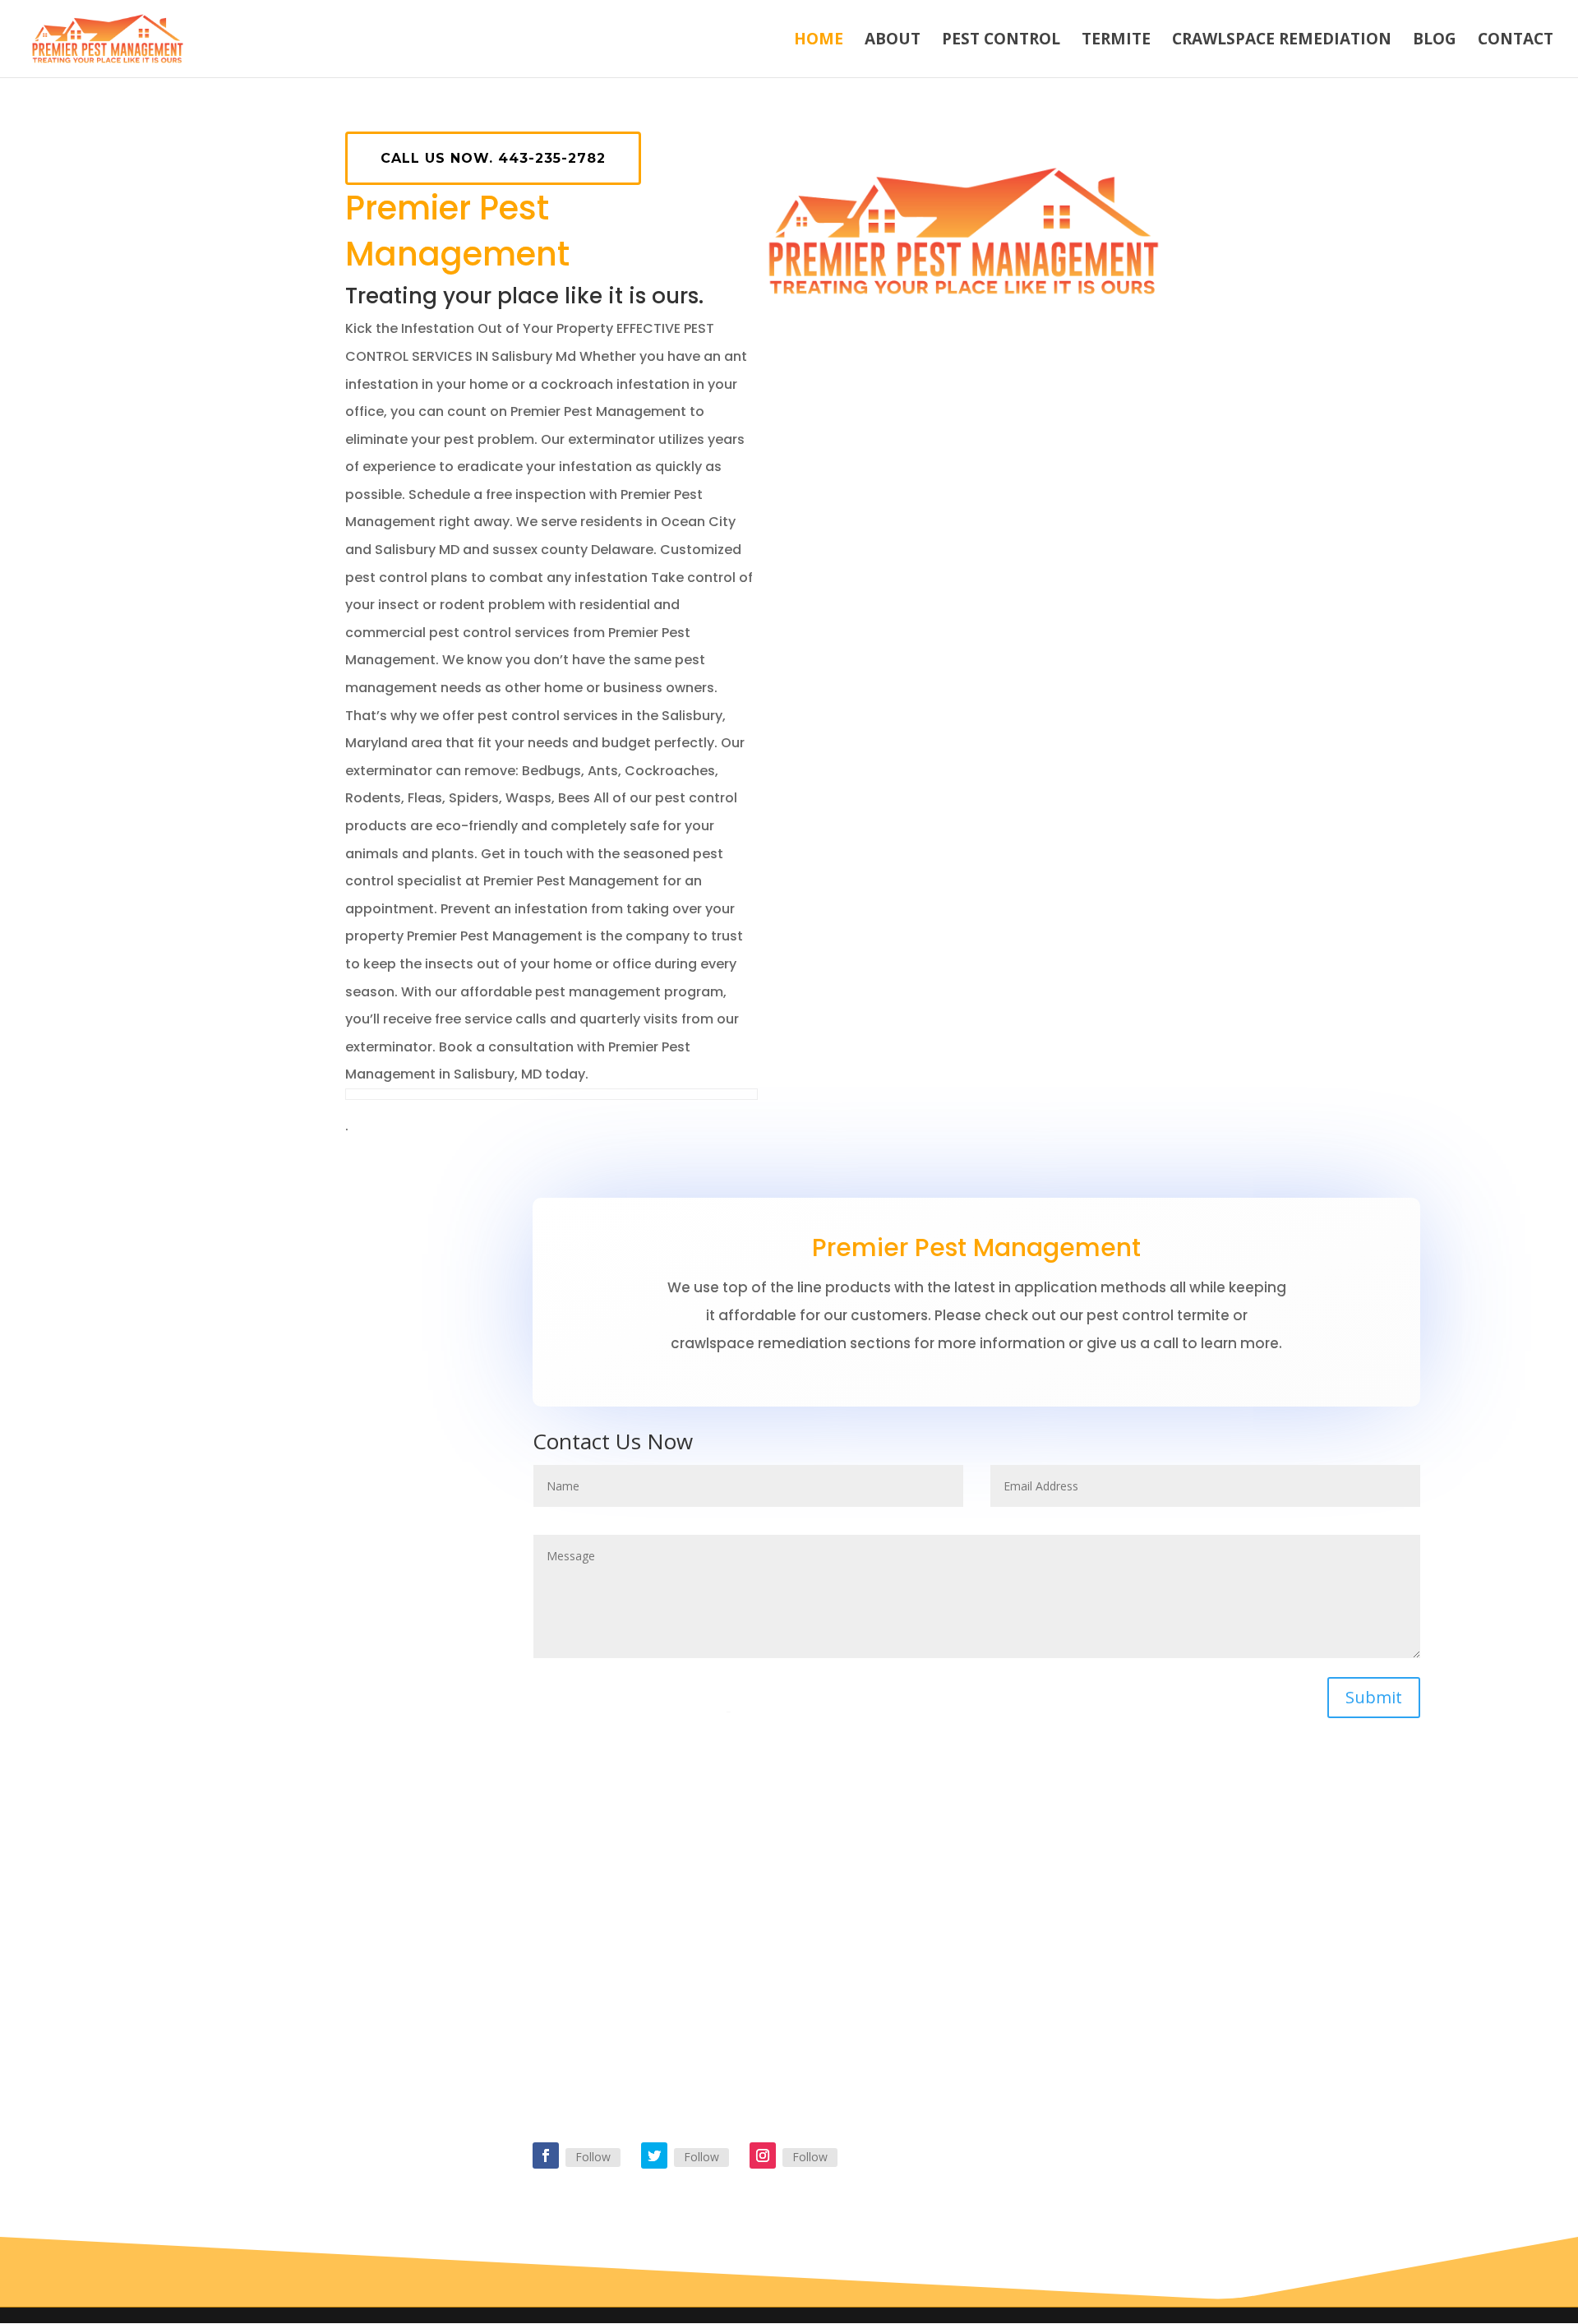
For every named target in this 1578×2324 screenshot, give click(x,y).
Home (819, 41)
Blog (1435, 41)
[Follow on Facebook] (546, 2155)
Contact (1516, 41)
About (893, 41)
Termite (1116, 41)
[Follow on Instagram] (763, 2155)
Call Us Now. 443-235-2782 (493, 158)
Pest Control (1001, 41)
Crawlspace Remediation (1282, 41)
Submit (1374, 1697)
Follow (593, 2157)
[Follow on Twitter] (654, 2155)
